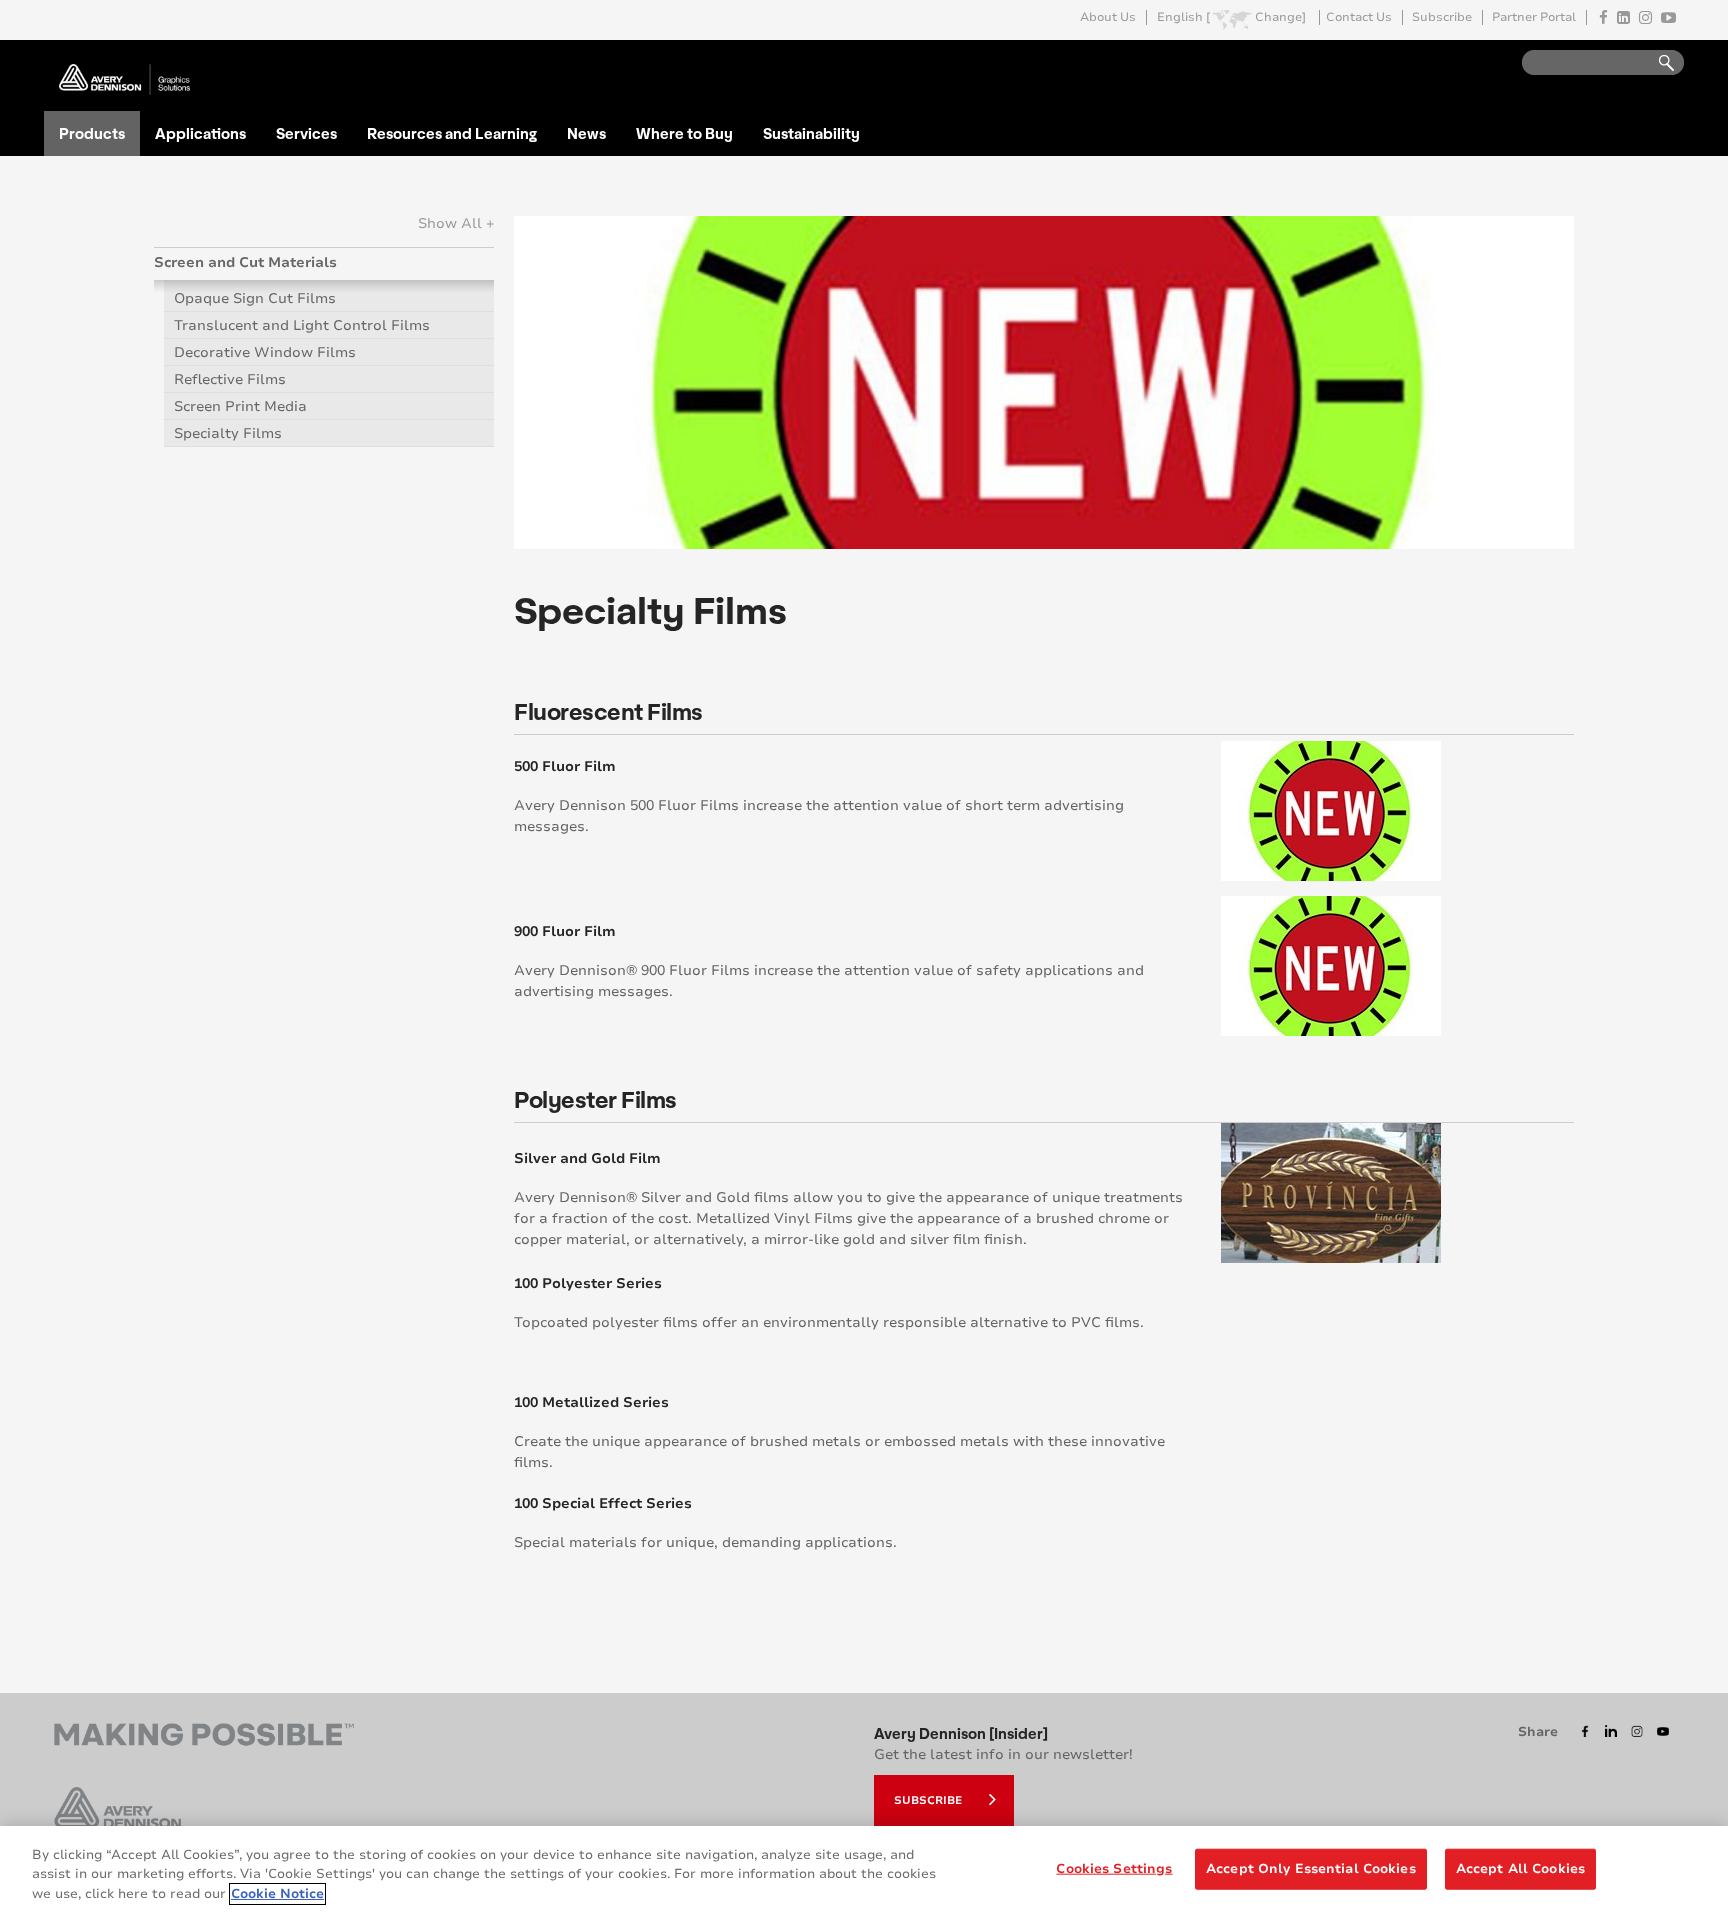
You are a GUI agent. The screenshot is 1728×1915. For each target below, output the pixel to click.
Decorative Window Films (265, 352)
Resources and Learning (452, 133)
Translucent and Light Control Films (302, 325)
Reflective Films (230, 379)
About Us (1108, 17)
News (586, 133)
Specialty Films (228, 433)
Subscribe (1442, 17)
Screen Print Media (240, 406)
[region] (864, 1870)
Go (1657, 63)
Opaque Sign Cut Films (255, 298)
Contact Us (1359, 17)
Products (92, 133)
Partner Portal (1534, 17)
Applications (200, 133)
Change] (1280, 17)
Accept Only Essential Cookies (1311, 1868)
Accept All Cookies (1520, 1868)
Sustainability (811, 133)
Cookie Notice (277, 1894)
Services (306, 133)
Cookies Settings (1114, 1868)
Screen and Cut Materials (245, 262)
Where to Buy (684, 133)
